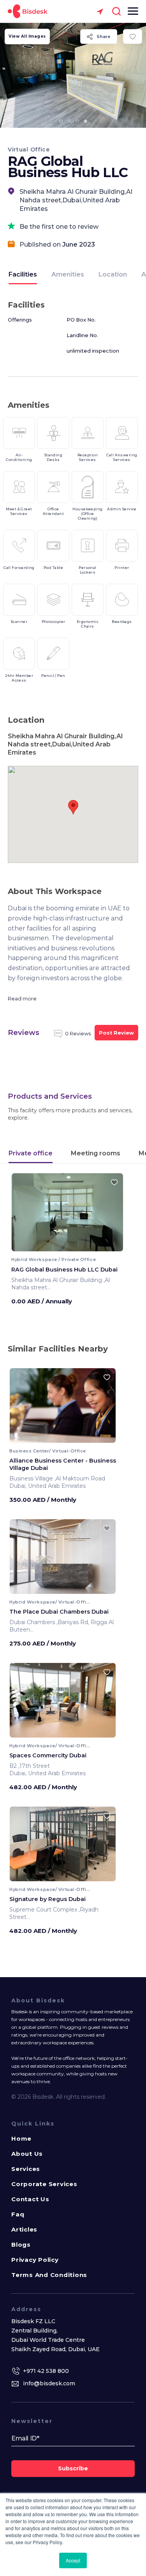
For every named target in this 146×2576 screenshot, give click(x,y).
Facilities (23, 274)
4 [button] (85, 121)
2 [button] (69, 121)
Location (113, 274)
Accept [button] (73, 2560)
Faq (18, 2214)
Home (21, 2139)
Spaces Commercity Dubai (48, 1755)
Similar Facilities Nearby (58, 1349)
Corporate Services (44, 2184)
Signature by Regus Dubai (47, 1899)
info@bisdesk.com (49, 2383)
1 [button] (61, 121)
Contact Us (30, 2199)
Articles (24, 2229)
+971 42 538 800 (46, 2371)
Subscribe (73, 2468)
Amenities (68, 274)
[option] (73, 75)
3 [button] (77, 121)
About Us (27, 2154)
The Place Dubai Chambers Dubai (59, 1612)
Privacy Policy (35, 2260)
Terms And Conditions (49, 2275)
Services (26, 2169)
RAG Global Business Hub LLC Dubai (64, 1270)
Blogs (21, 2245)
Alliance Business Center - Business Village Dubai (63, 1464)
